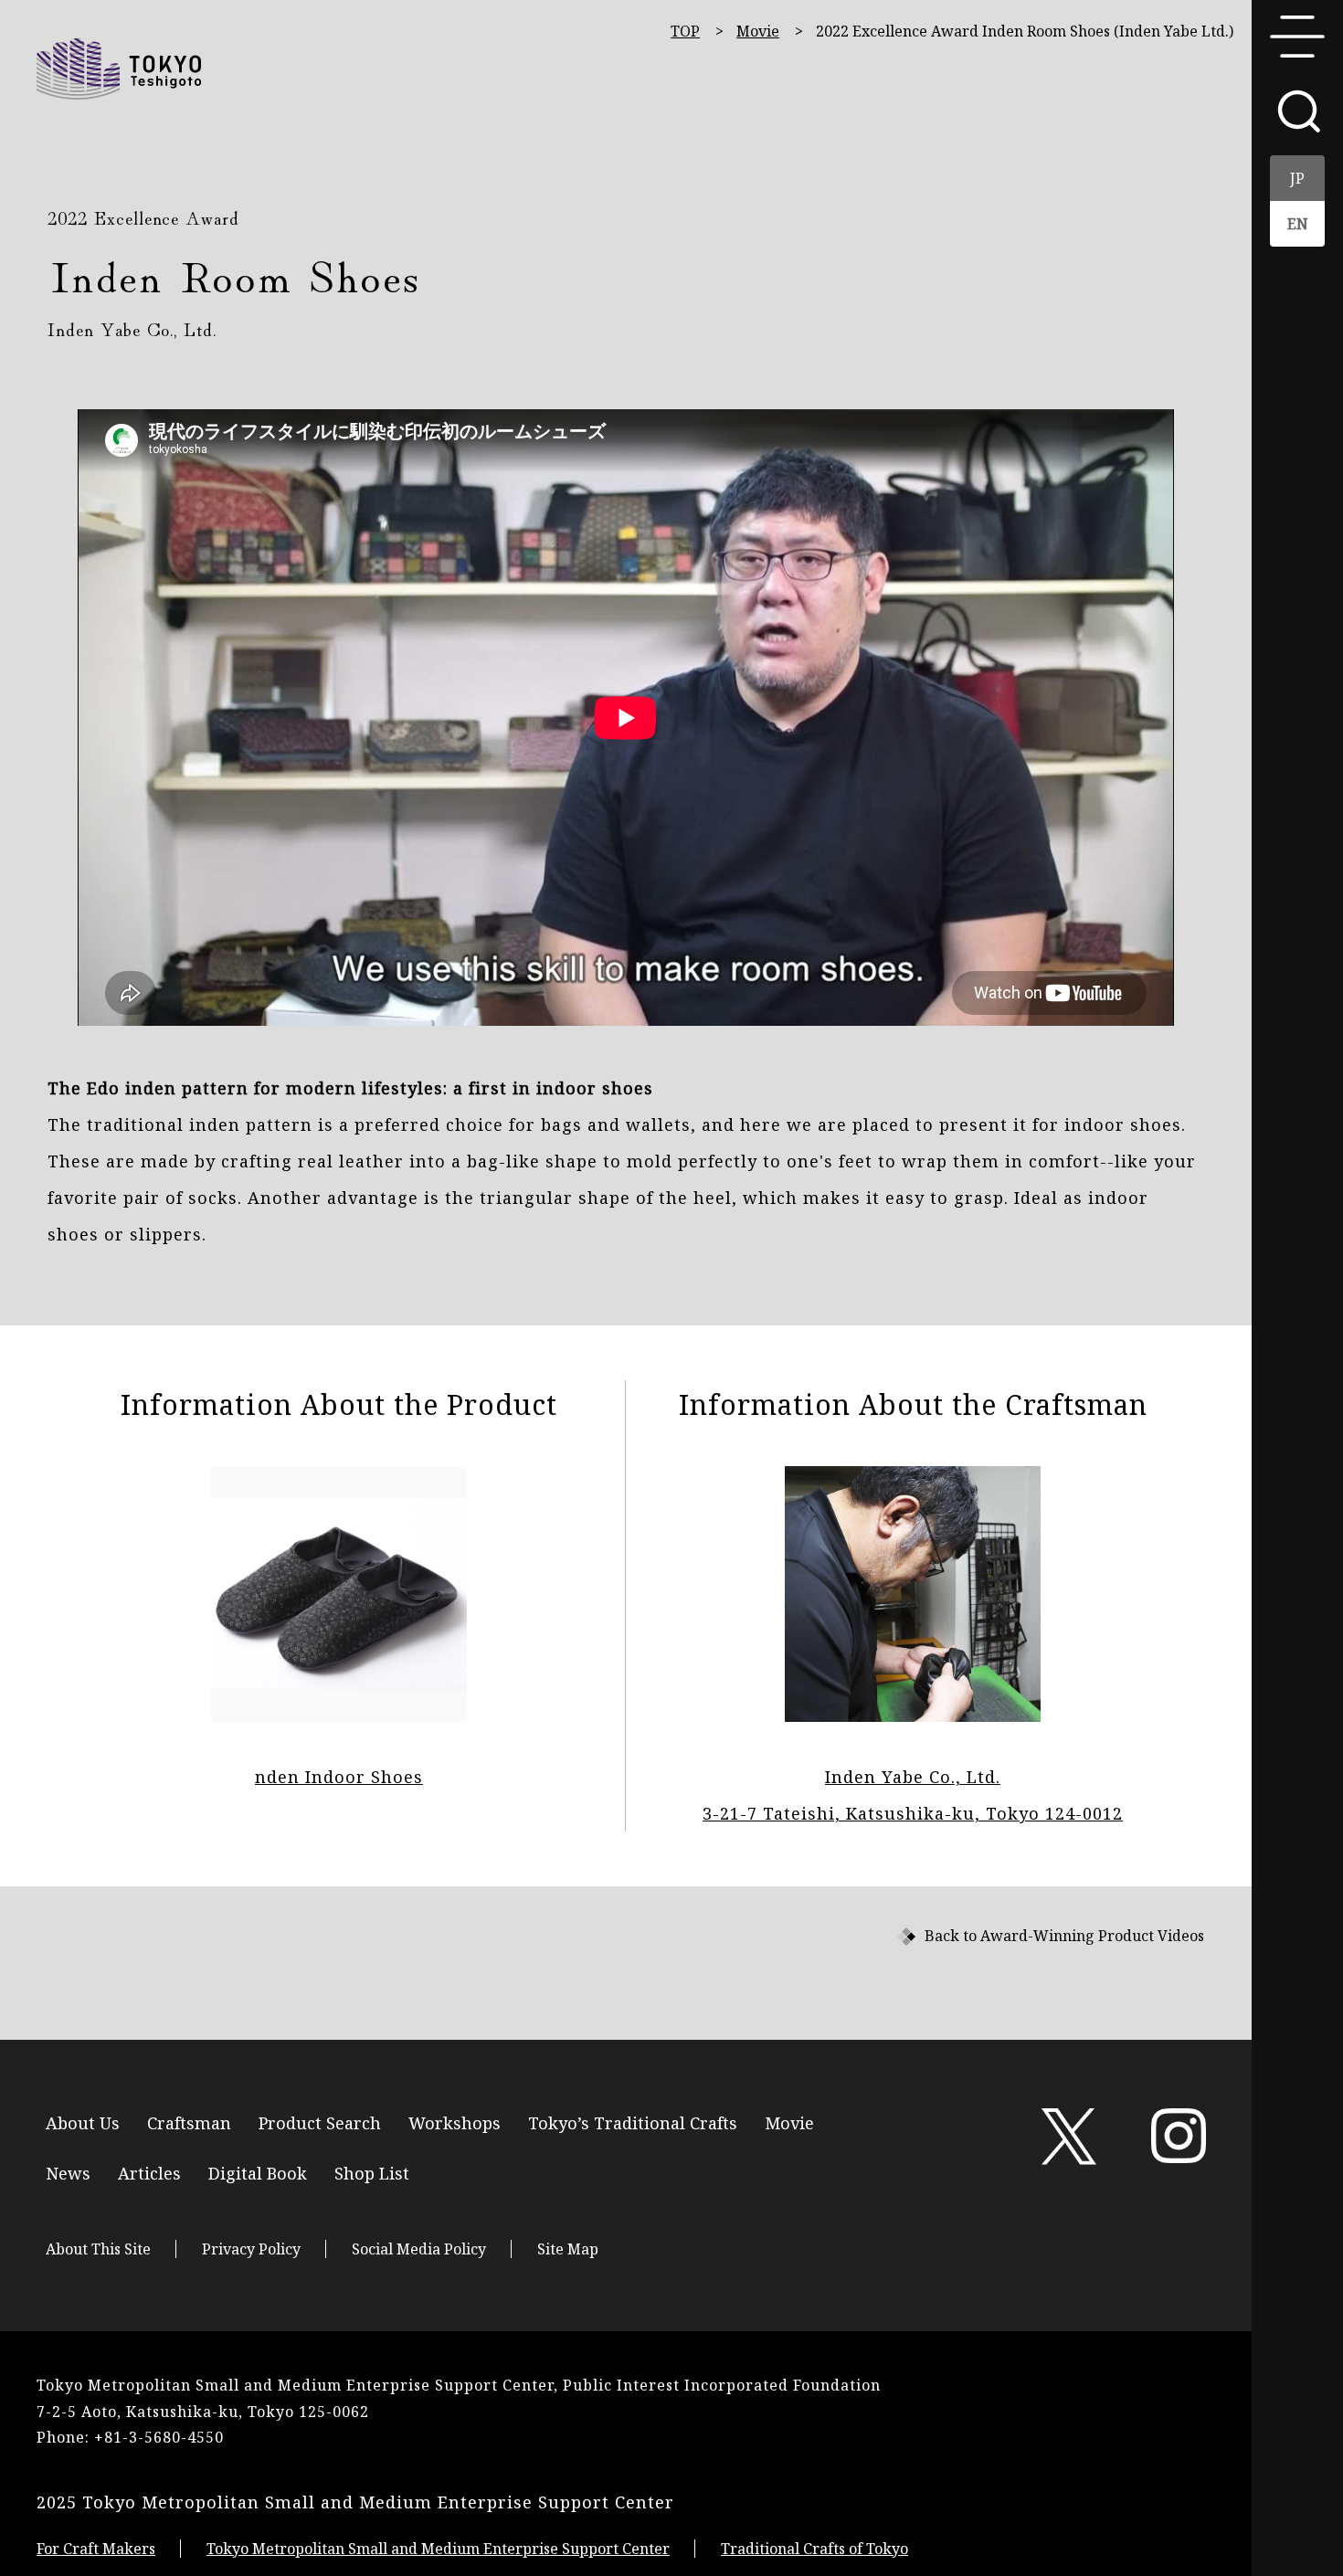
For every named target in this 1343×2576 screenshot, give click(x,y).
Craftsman (189, 2122)
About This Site (98, 2249)
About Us (83, 2122)
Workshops (455, 2122)
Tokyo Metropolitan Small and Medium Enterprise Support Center (438, 2549)
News (68, 2172)
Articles (149, 2172)
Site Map (568, 2249)
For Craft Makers (96, 2549)
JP (1297, 178)
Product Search (320, 2122)
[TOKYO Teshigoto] (119, 69)
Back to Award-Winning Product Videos (1064, 1936)
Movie (758, 31)
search (1297, 110)
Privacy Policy (251, 2249)
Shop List (372, 2172)
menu (1297, 37)
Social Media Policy (419, 2249)
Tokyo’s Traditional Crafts (633, 2122)
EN (1298, 224)
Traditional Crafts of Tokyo (814, 2549)
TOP (685, 31)
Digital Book (258, 2172)
